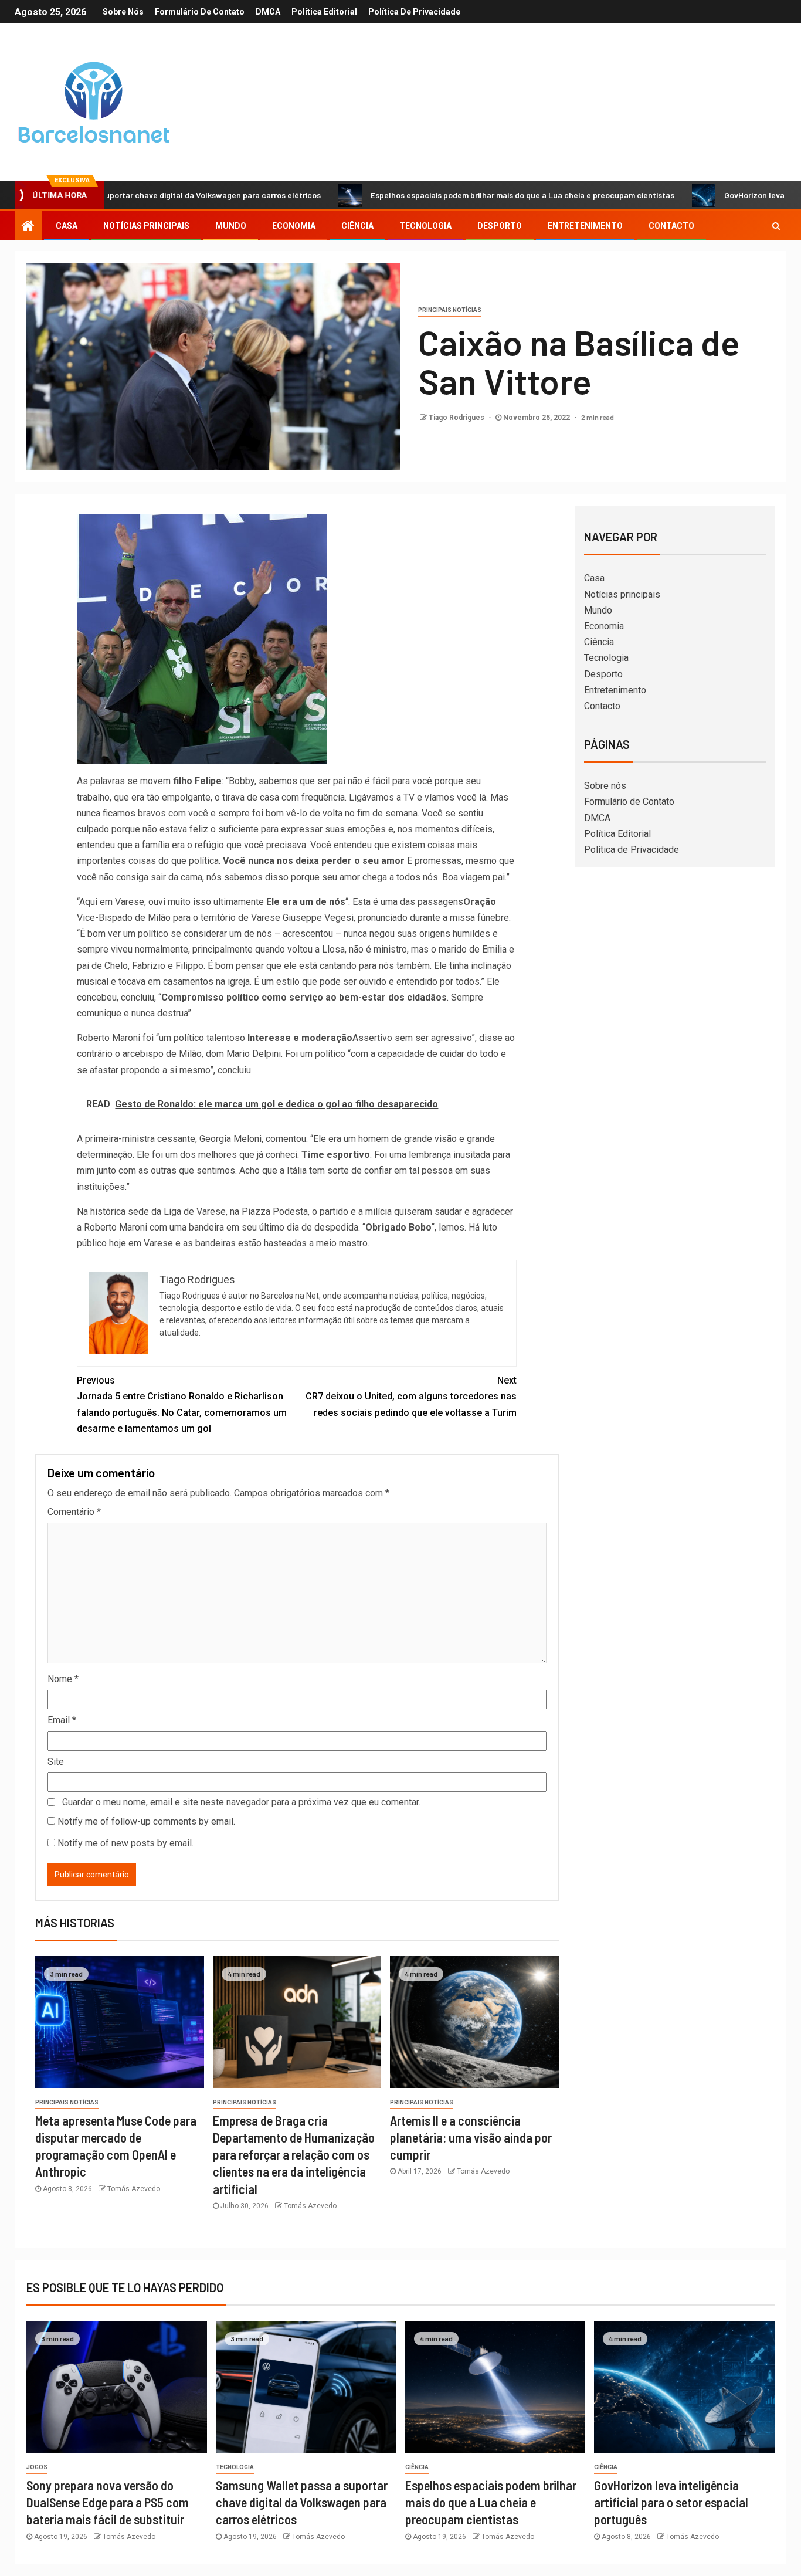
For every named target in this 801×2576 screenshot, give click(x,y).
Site (56, 1762)
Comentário (74, 1512)
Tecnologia (425, 226)
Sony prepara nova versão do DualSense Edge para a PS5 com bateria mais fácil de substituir (108, 2502)
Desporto (500, 226)
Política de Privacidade (414, 12)
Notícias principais (146, 226)
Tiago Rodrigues (457, 418)
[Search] (776, 226)
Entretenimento (585, 226)
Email (62, 1720)
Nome (63, 1679)
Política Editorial (324, 12)
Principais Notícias (450, 310)
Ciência (357, 226)
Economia (294, 226)
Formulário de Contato (200, 12)
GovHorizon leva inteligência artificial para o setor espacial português (671, 2502)
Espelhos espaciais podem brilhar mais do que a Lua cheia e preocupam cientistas (445, 195)
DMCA (268, 12)
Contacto (671, 226)
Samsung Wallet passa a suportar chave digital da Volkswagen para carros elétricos (302, 2502)
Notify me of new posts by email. (125, 1843)
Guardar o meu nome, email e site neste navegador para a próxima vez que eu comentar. (241, 1802)
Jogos (37, 2467)
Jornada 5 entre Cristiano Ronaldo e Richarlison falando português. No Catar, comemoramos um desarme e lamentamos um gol (182, 1404)
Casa (67, 226)
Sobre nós (123, 12)
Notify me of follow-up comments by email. (146, 1821)
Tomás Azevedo (134, 2189)
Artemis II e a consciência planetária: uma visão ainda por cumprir (471, 2138)
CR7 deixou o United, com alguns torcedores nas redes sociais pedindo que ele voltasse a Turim (411, 1396)
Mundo (231, 226)
